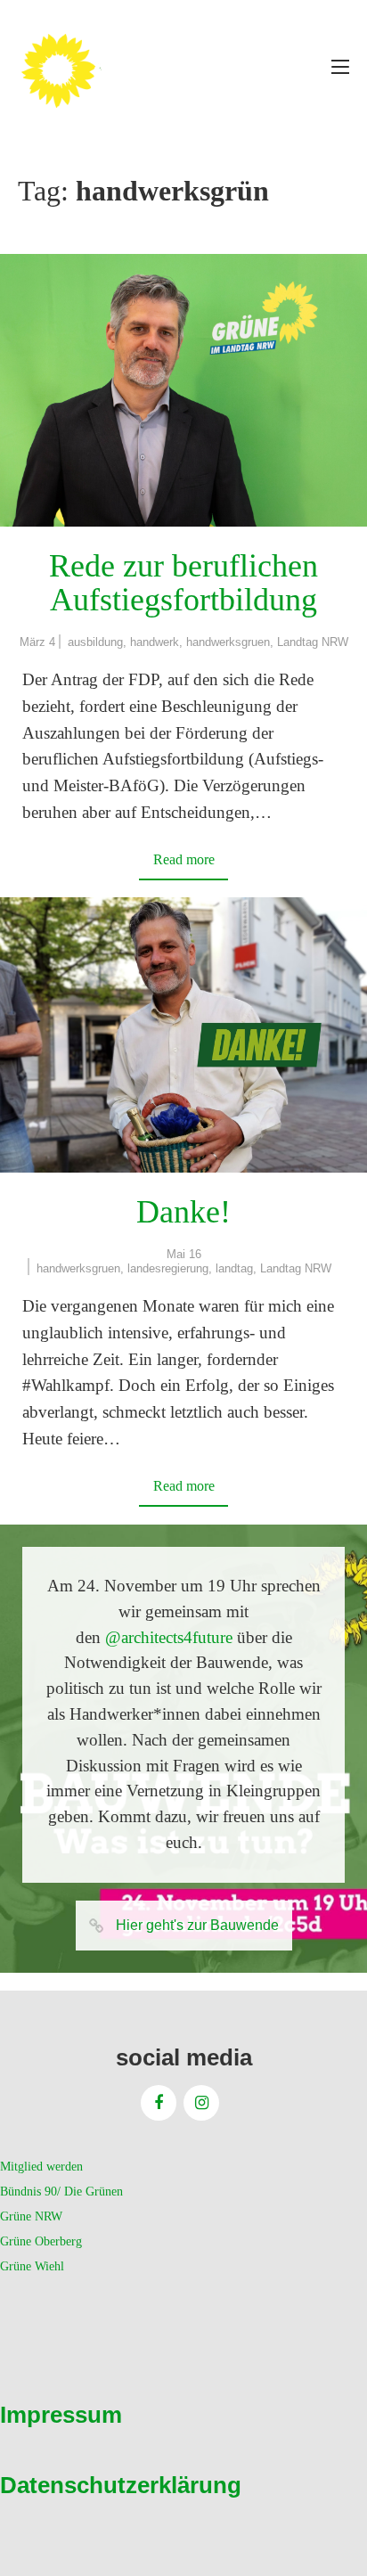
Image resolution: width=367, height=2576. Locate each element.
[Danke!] (183, 1035)
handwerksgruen (228, 642)
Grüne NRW (31, 2216)
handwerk (155, 642)
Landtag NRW (313, 642)
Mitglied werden (41, 2167)
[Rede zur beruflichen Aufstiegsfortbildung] (183, 390)
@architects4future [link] (169, 1637)
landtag (234, 1268)
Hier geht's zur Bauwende (197, 1925)
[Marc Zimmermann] (85, 67)
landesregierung (168, 1268)
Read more (184, 859)
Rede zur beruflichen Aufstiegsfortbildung (183, 583)
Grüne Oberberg (41, 2241)
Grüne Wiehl (32, 2266)
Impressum (61, 2415)
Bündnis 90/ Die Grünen (61, 2192)
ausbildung (95, 642)
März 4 (37, 642)
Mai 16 (184, 1254)
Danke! (183, 1212)
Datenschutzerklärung (121, 2485)
